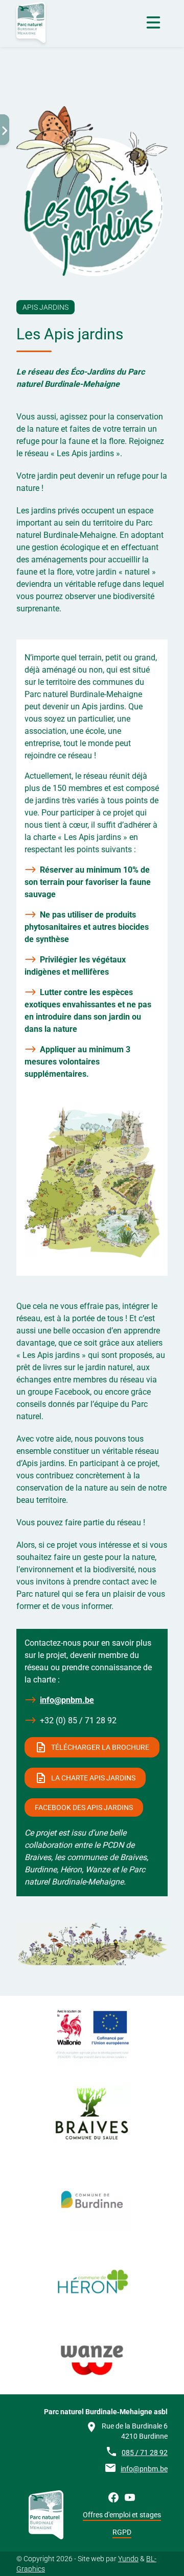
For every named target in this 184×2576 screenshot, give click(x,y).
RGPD (122, 2532)
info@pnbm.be (67, 1700)
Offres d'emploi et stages (122, 2515)
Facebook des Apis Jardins (84, 1807)
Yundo (128, 2559)
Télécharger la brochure (100, 1747)
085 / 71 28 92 (145, 2453)
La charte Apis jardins (93, 1778)
